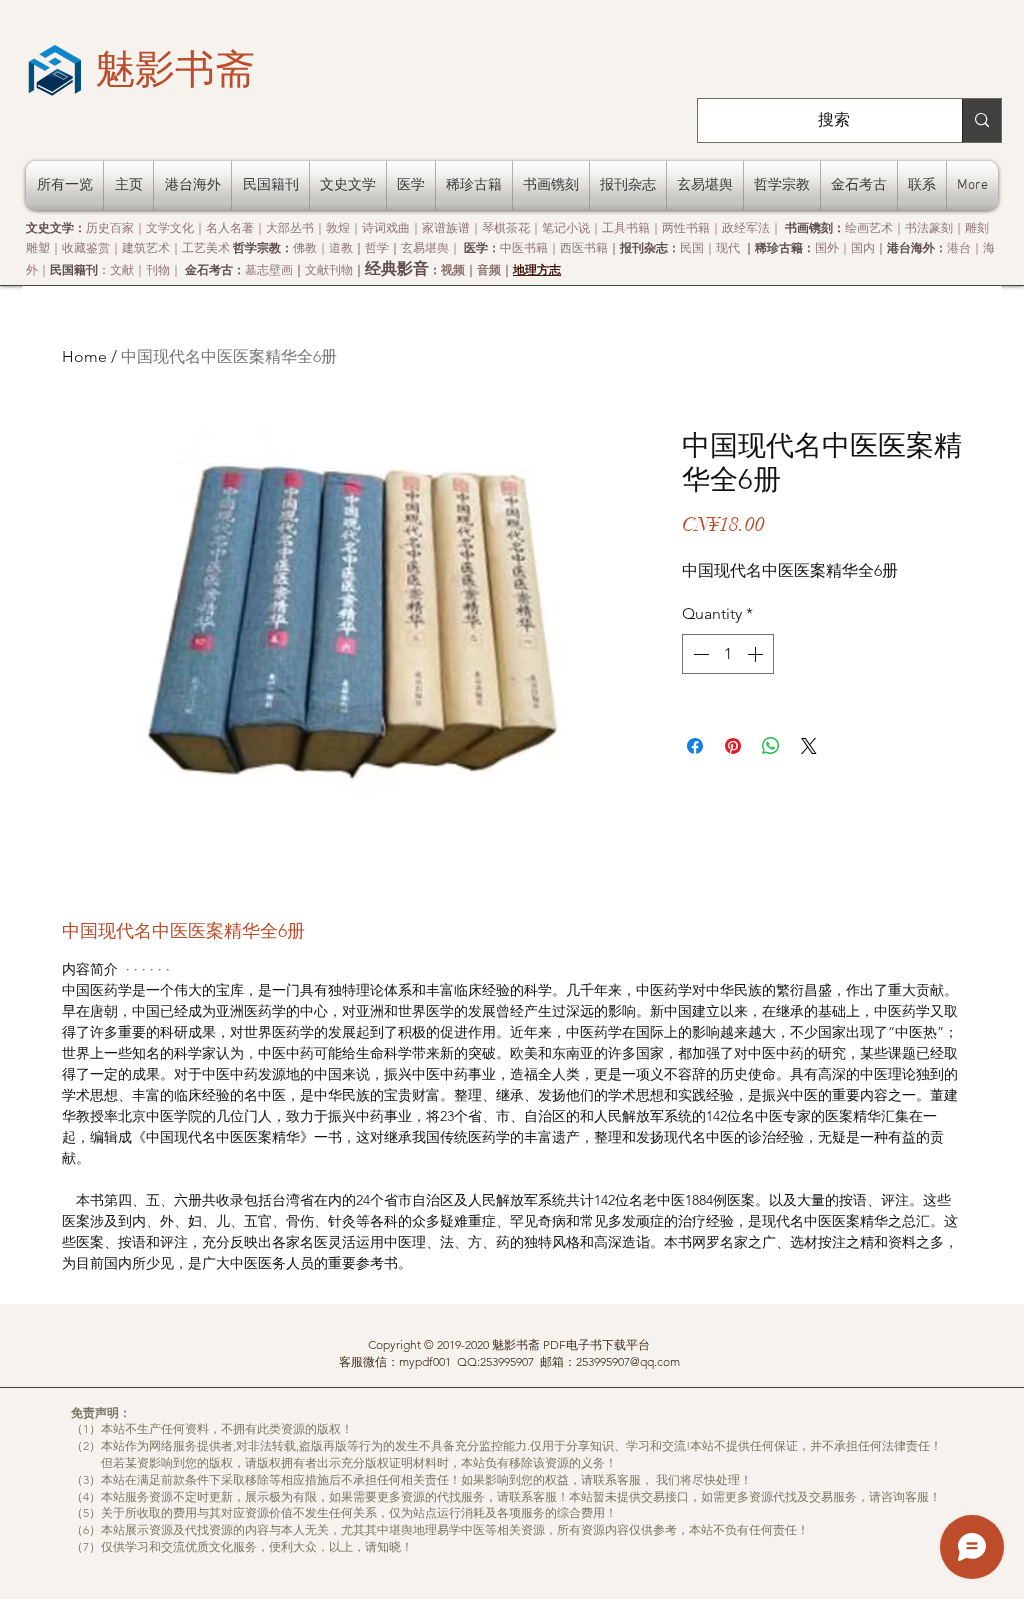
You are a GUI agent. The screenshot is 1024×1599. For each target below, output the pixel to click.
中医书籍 (524, 247)
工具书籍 (626, 227)
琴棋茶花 (506, 227)
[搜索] (981, 120)
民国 (692, 247)
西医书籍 (584, 247)
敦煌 (338, 227)
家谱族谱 (446, 227)
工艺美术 (206, 247)
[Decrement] (699, 654)
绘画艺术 (869, 227)
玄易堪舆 (425, 247)
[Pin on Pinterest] (733, 746)
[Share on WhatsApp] (771, 746)
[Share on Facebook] (695, 746)
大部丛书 (290, 227)
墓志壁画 (269, 269)
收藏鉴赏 (86, 247)
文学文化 (170, 227)
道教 (341, 247)
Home (84, 356)
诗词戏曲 (386, 227)
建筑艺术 (146, 247)
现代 (728, 247)
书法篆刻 (929, 227)
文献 (122, 269)
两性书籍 (686, 227)
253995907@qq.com (628, 1361)
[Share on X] (809, 746)
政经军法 (746, 227)
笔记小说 (566, 227)
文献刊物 (329, 269)
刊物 (158, 269)
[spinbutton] (728, 654)
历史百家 (110, 227)
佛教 (305, 247)
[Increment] (757, 654)
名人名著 (230, 227)
